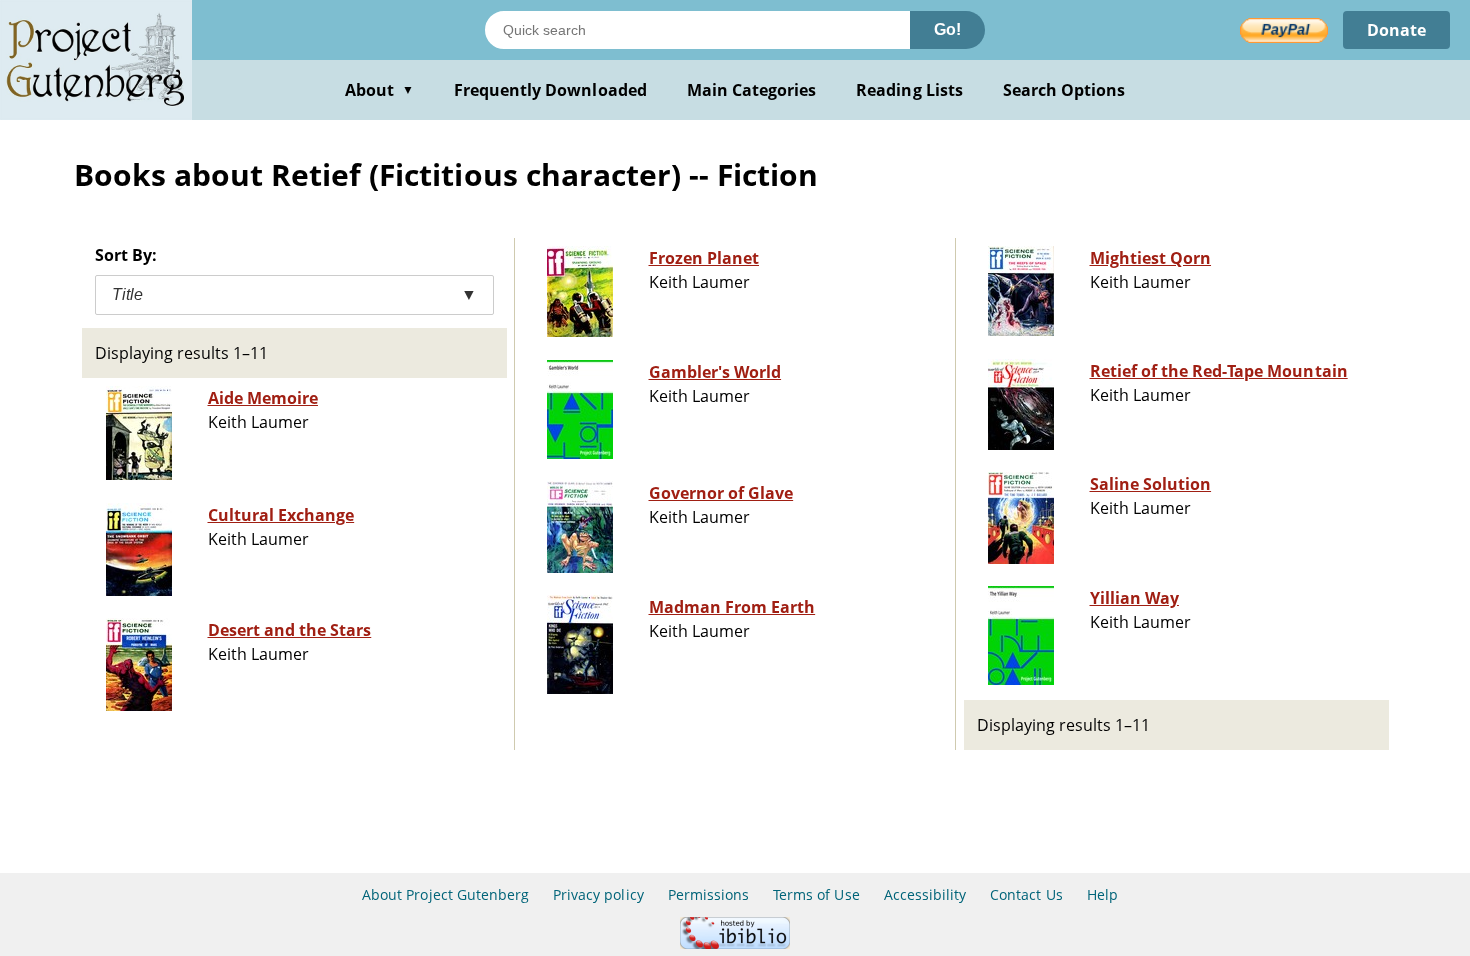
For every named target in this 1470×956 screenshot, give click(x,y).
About (379, 90)
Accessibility (925, 894)
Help (1102, 894)
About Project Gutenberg (445, 894)
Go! (947, 29)
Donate (1396, 30)
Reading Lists (909, 90)
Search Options (1064, 90)
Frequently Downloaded (550, 90)
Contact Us (1026, 894)
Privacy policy (598, 894)
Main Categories (752, 90)
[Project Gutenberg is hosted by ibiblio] (735, 943)
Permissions (708, 894)
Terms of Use (816, 894)
